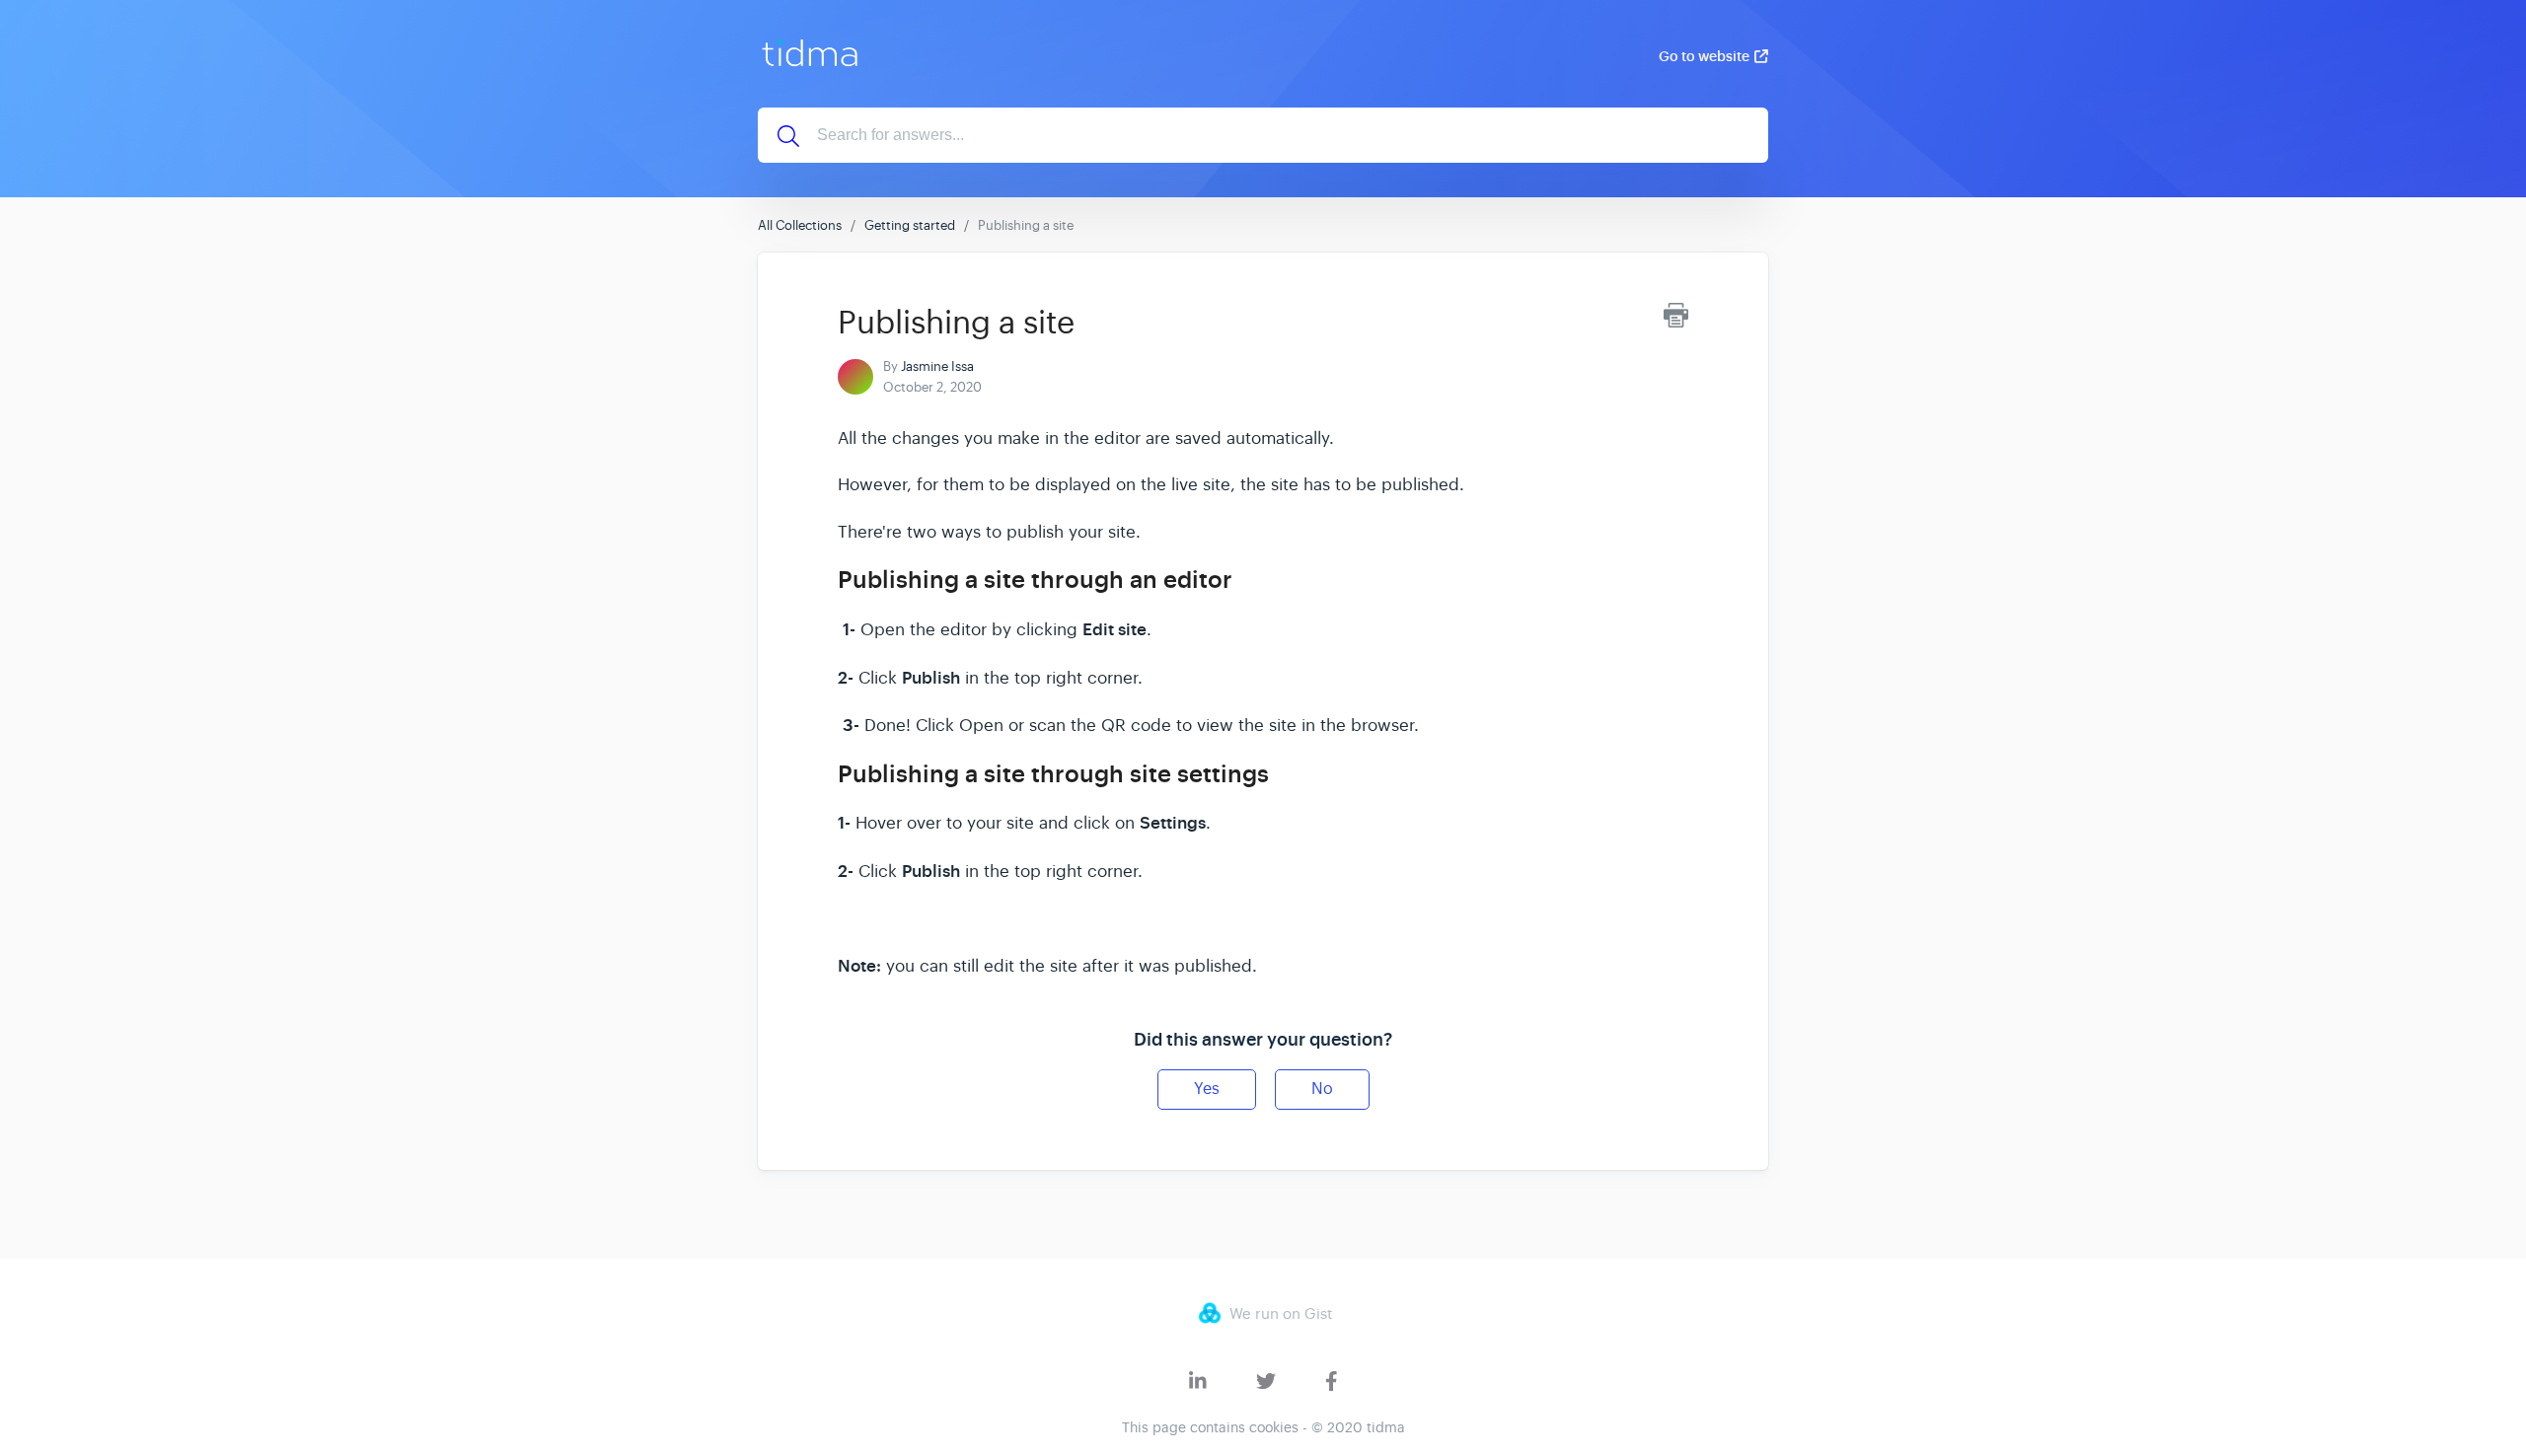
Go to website (1704, 56)
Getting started (910, 225)
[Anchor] (1249, 578)
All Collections (800, 225)
